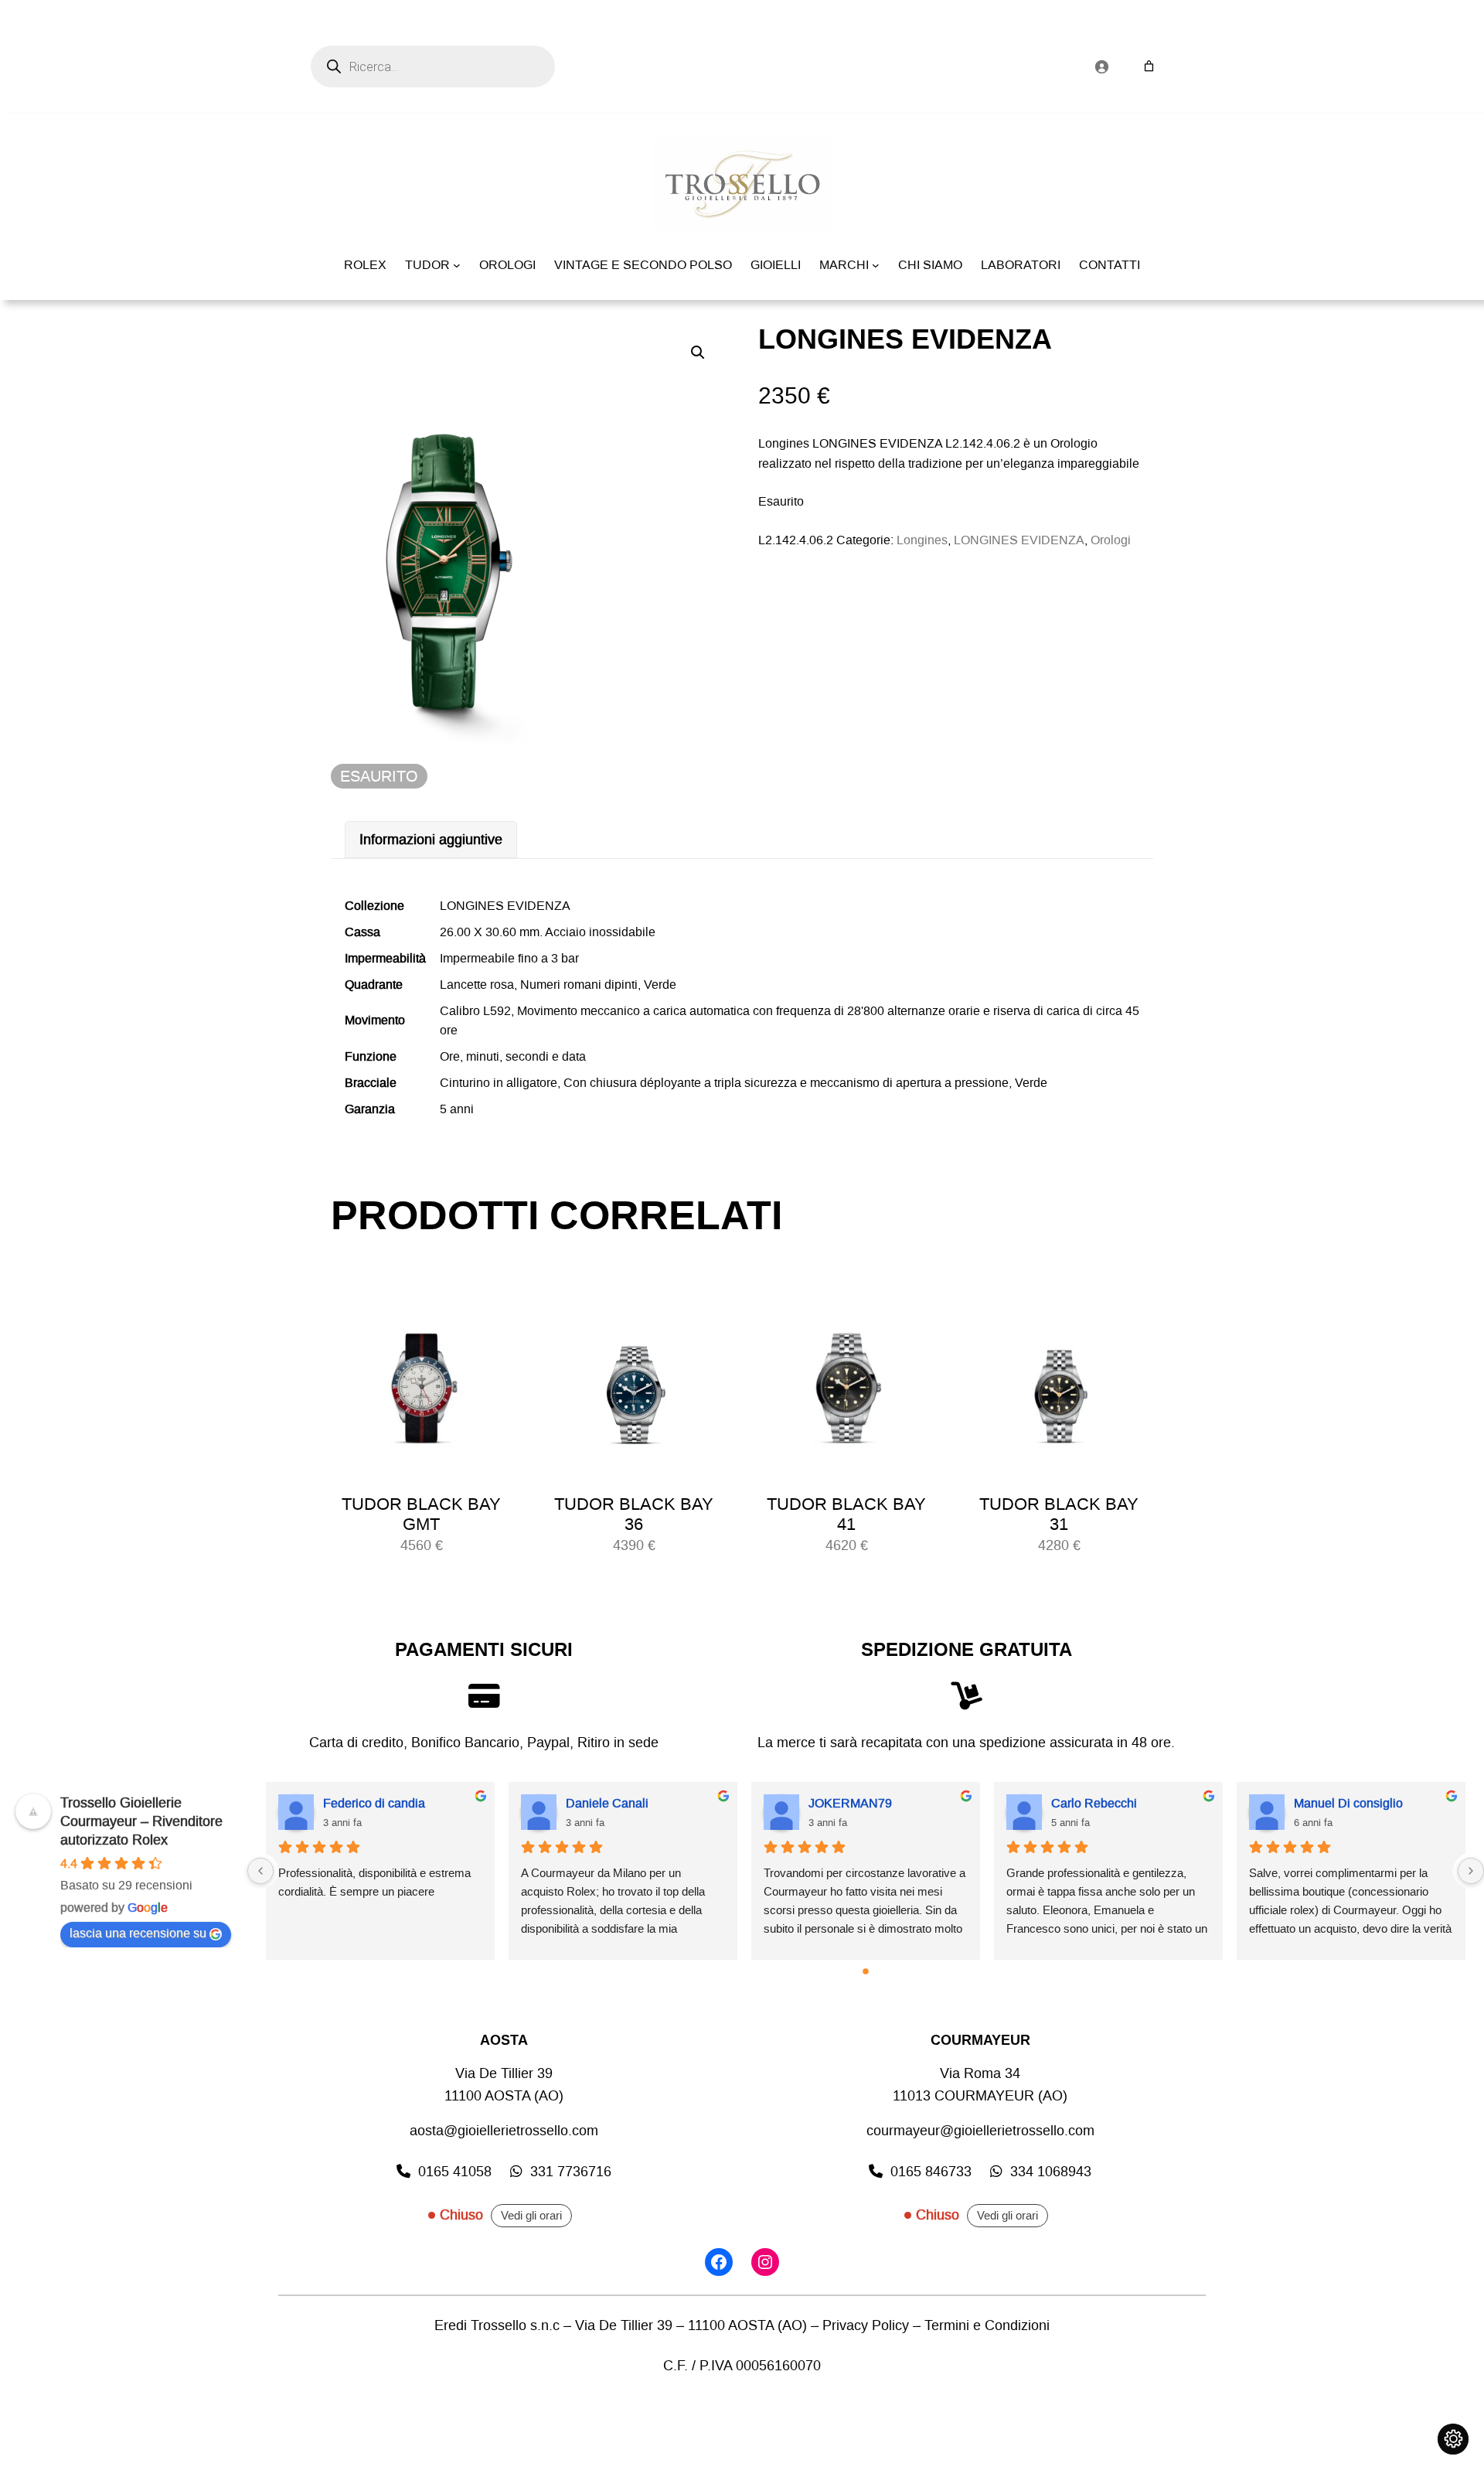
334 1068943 (1051, 2172)
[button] (698, 353)
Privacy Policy (866, 2325)
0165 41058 (455, 2172)
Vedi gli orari (531, 2216)
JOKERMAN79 (850, 1803)
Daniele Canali (607, 1803)
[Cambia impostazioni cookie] (1453, 2439)
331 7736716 (571, 2172)
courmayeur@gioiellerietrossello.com (980, 2131)
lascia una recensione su (138, 1933)
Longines (922, 540)
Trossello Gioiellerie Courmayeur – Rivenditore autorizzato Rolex (141, 1821)
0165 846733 (931, 2172)
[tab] (431, 840)
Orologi (1111, 540)
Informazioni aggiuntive (431, 840)
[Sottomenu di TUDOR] (457, 265)
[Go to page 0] (866, 1971)
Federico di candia (374, 1803)
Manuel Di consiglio (1348, 1803)
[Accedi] (1101, 66)
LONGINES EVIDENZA (1019, 540)
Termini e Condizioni (987, 2325)
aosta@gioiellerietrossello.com (504, 2131)
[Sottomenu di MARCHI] (876, 265)
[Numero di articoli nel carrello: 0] (1149, 66)
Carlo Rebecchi (1094, 1803)
